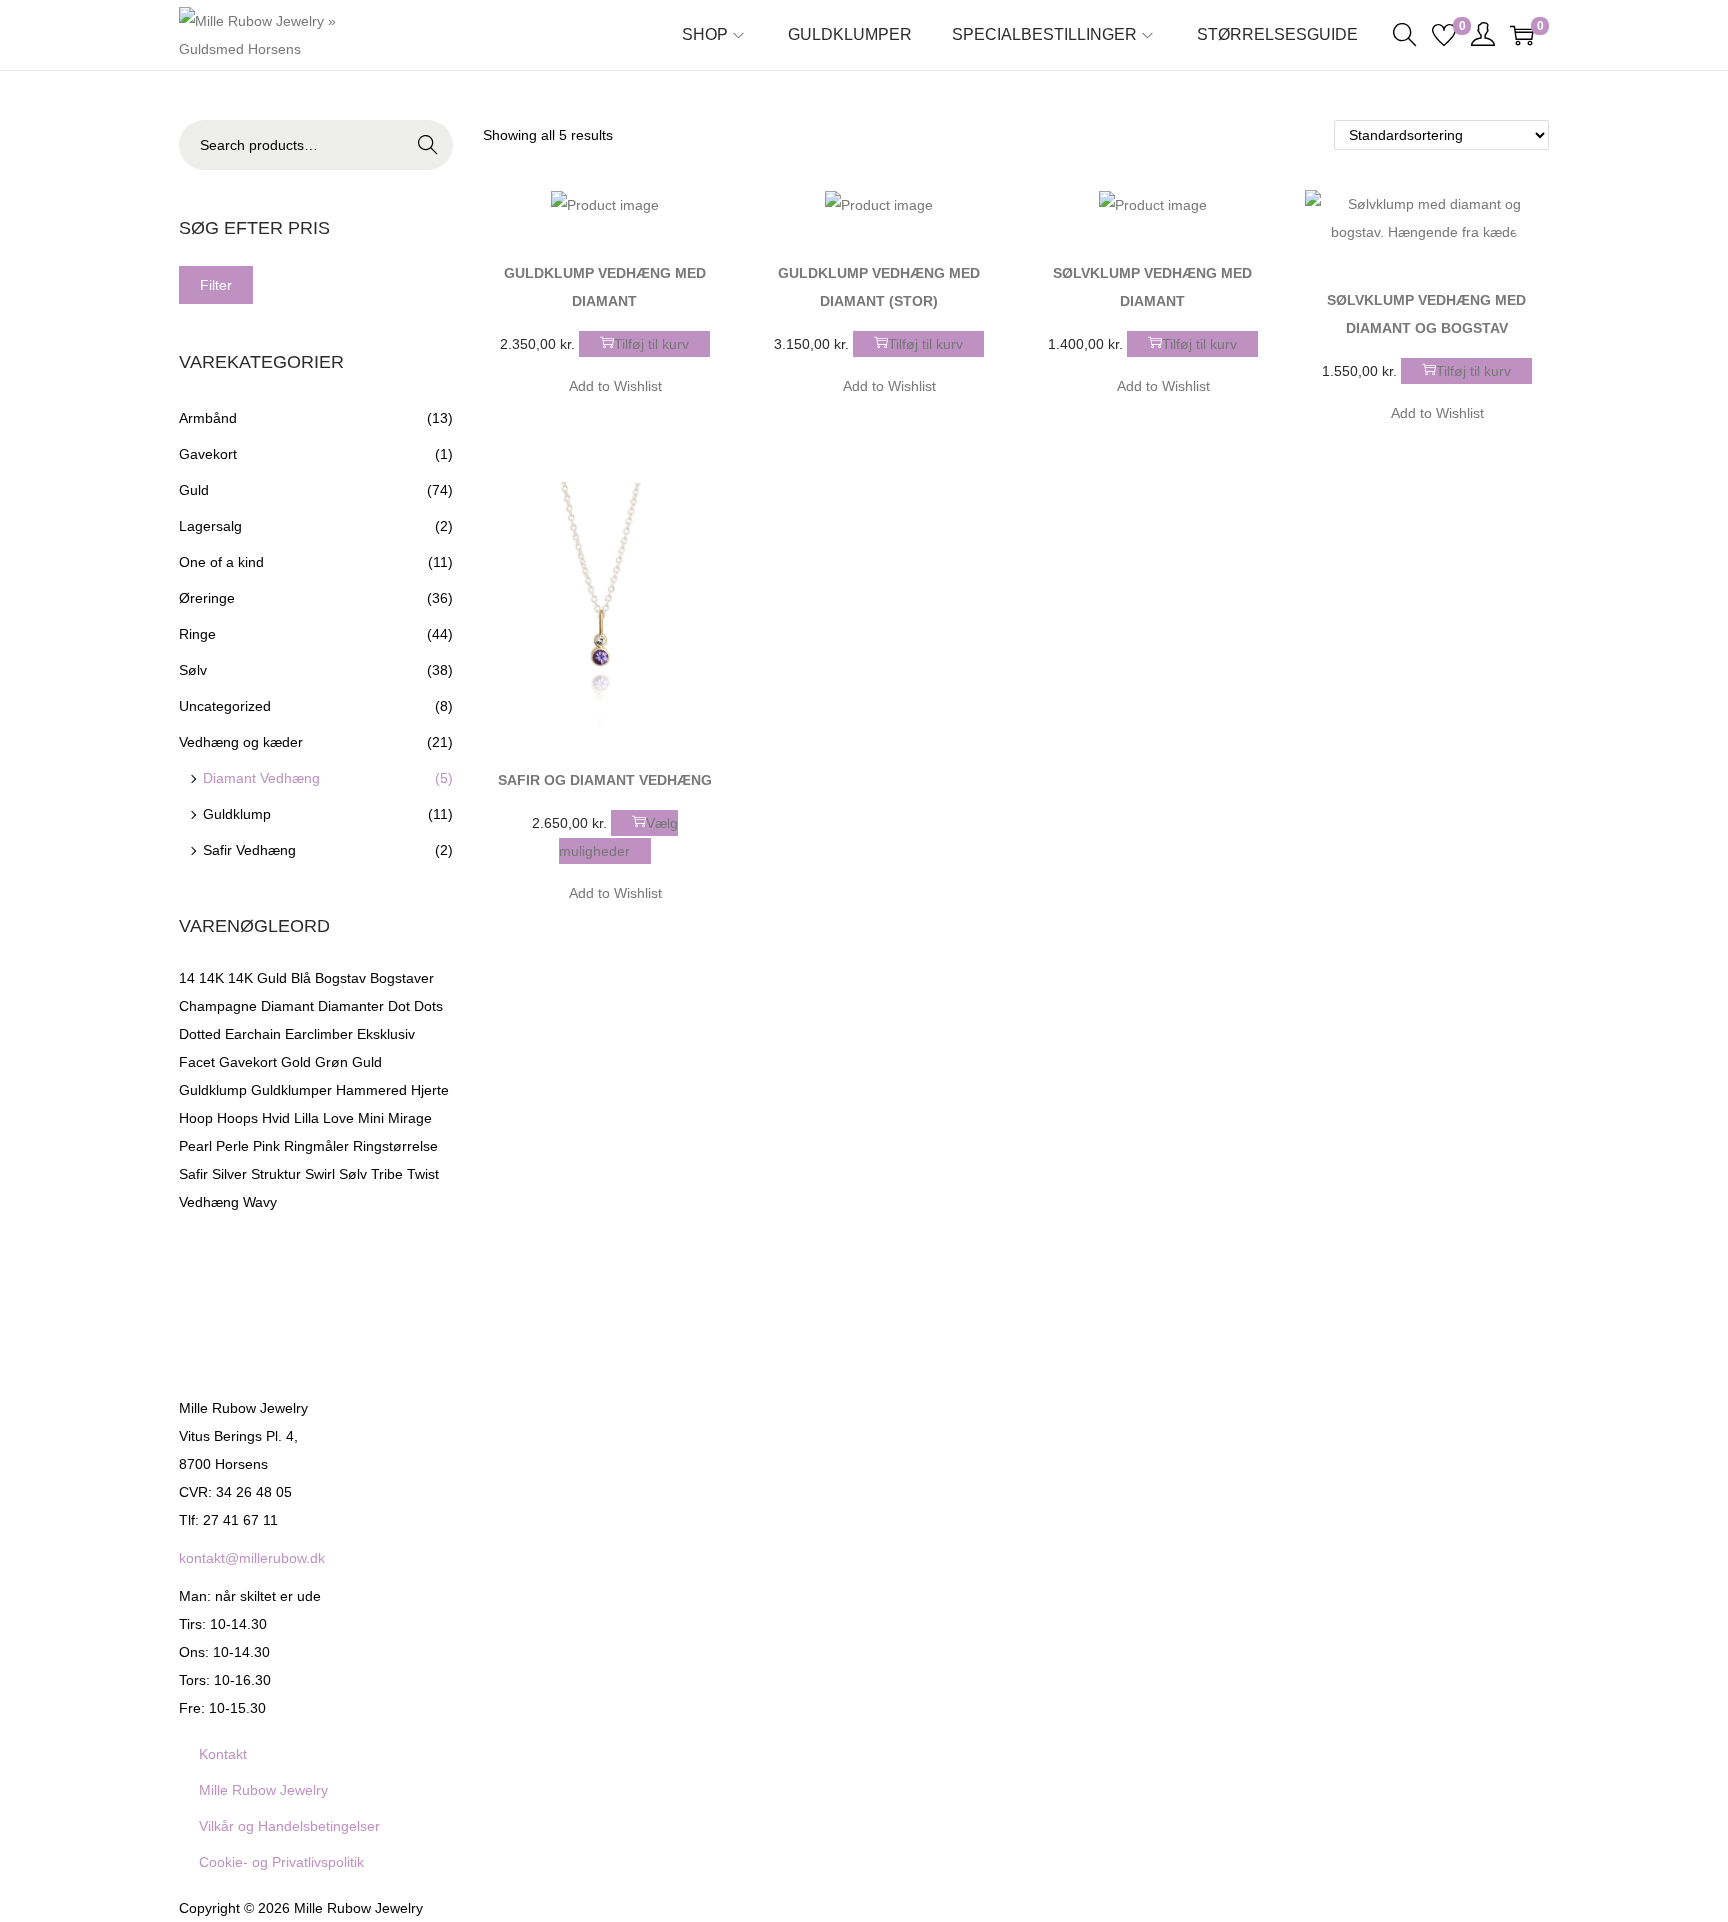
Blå (301, 978)
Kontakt (223, 1754)
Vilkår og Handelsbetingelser (289, 1826)
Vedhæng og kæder (241, 742)
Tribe (387, 1174)
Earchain (253, 1034)
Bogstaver (402, 978)
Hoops (237, 1118)
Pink (266, 1146)
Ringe (197, 634)
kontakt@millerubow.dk (252, 1558)
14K (211, 978)
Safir (193, 1174)
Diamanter (351, 1006)
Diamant (287, 1006)
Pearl (195, 1146)
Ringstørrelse (395, 1146)
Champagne (218, 1006)
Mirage (410, 1118)
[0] (1444, 35)
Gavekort (208, 454)
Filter (216, 285)
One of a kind (221, 562)
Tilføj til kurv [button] (651, 344)
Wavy (260, 1202)
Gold (296, 1062)
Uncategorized (225, 706)
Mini (371, 1118)
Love (338, 1118)
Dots (428, 1006)
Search (428, 145)
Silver (229, 1174)
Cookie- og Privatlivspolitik (281, 1862)
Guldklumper (291, 1090)
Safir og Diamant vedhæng (605, 780)
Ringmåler (316, 1146)
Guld (194, 490)
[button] (707, 199)
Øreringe (207, 598)
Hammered (371, 1090)
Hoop (196, 1118)
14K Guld (257, 978)
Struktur (276, 1174)
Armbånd (208, 418)
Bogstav (340, 978)
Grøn (331, 1062)
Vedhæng (209, 1202)
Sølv (193, 670)
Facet (197, 1062)
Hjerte (430, 1090)
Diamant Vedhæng (261, 778)
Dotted (200, 1034)
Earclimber (319, 1034)
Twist (423, 1174)
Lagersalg (210, 526)
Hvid (276, 1118)
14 (187, 978)
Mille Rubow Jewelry (263, 1790)
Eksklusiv (386, 1034)
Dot (399, 1006)
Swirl (320, 1174)
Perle (232, 1146)
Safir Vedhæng (249, 850)
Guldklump (237, 814)
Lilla (306, 1118)
